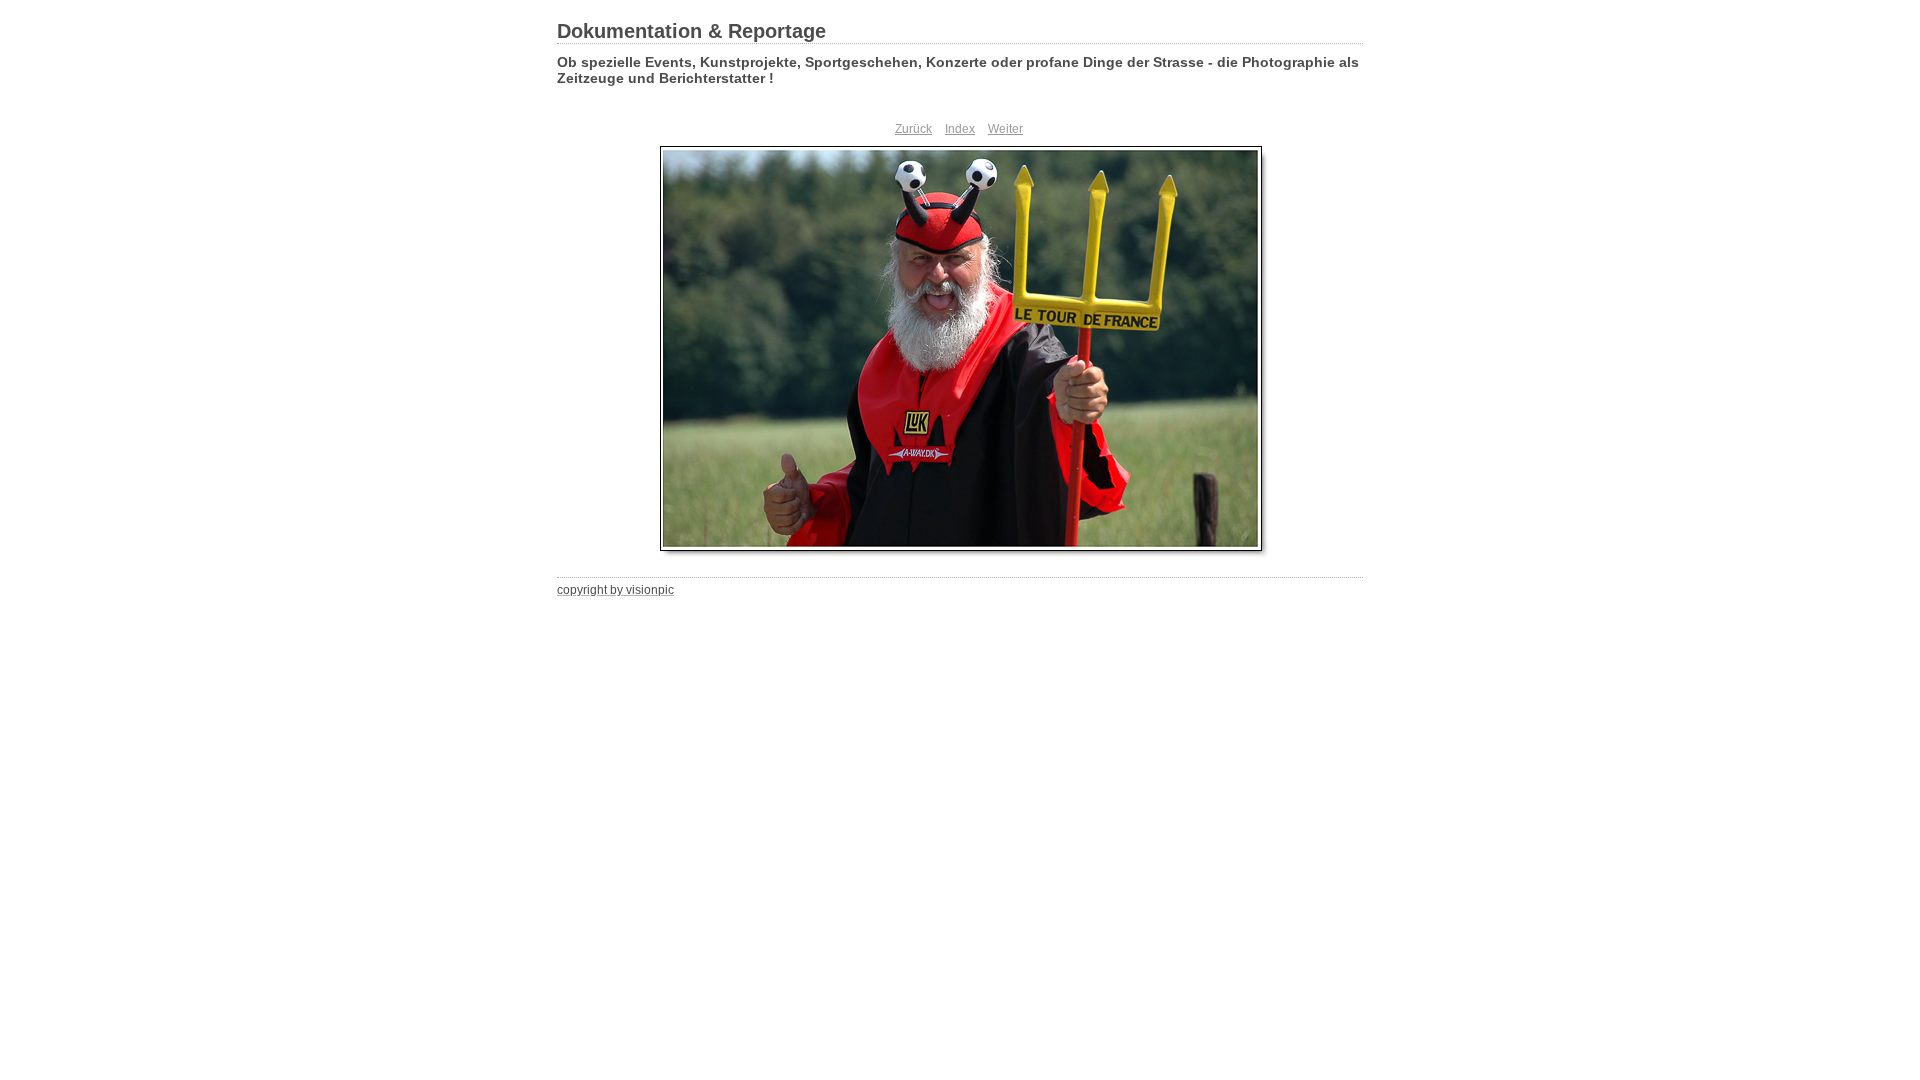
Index (960, 129)
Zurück (913, 129)
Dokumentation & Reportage (691, 31)
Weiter (1005, 129)
